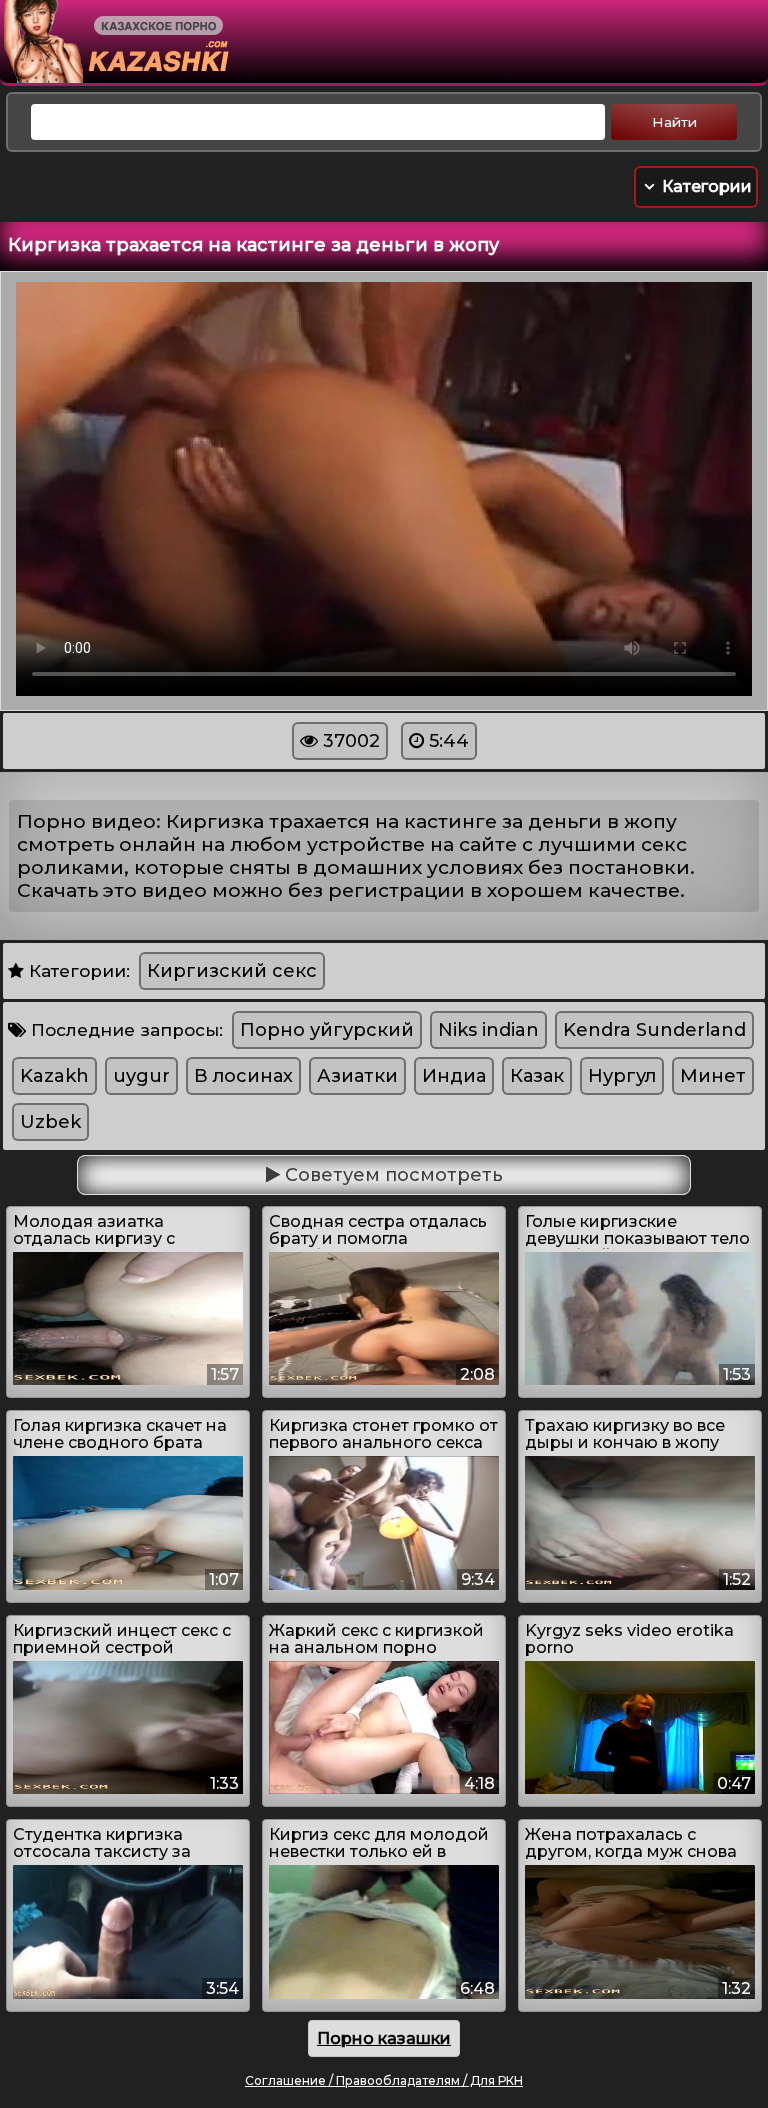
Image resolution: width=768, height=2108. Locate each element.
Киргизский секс (232, 971)
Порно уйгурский (327, 1030)
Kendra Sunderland (654, 1030)
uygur (141, 1076)
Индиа (454, 1076)
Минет (713, 1076)
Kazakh (54, 1076)
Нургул (622, 1076)
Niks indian (488, 1030)
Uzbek (50, 1122)
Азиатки (357, 1076)
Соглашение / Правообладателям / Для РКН (384, 2080)
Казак (537, 1076)
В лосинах (243, 1076)
